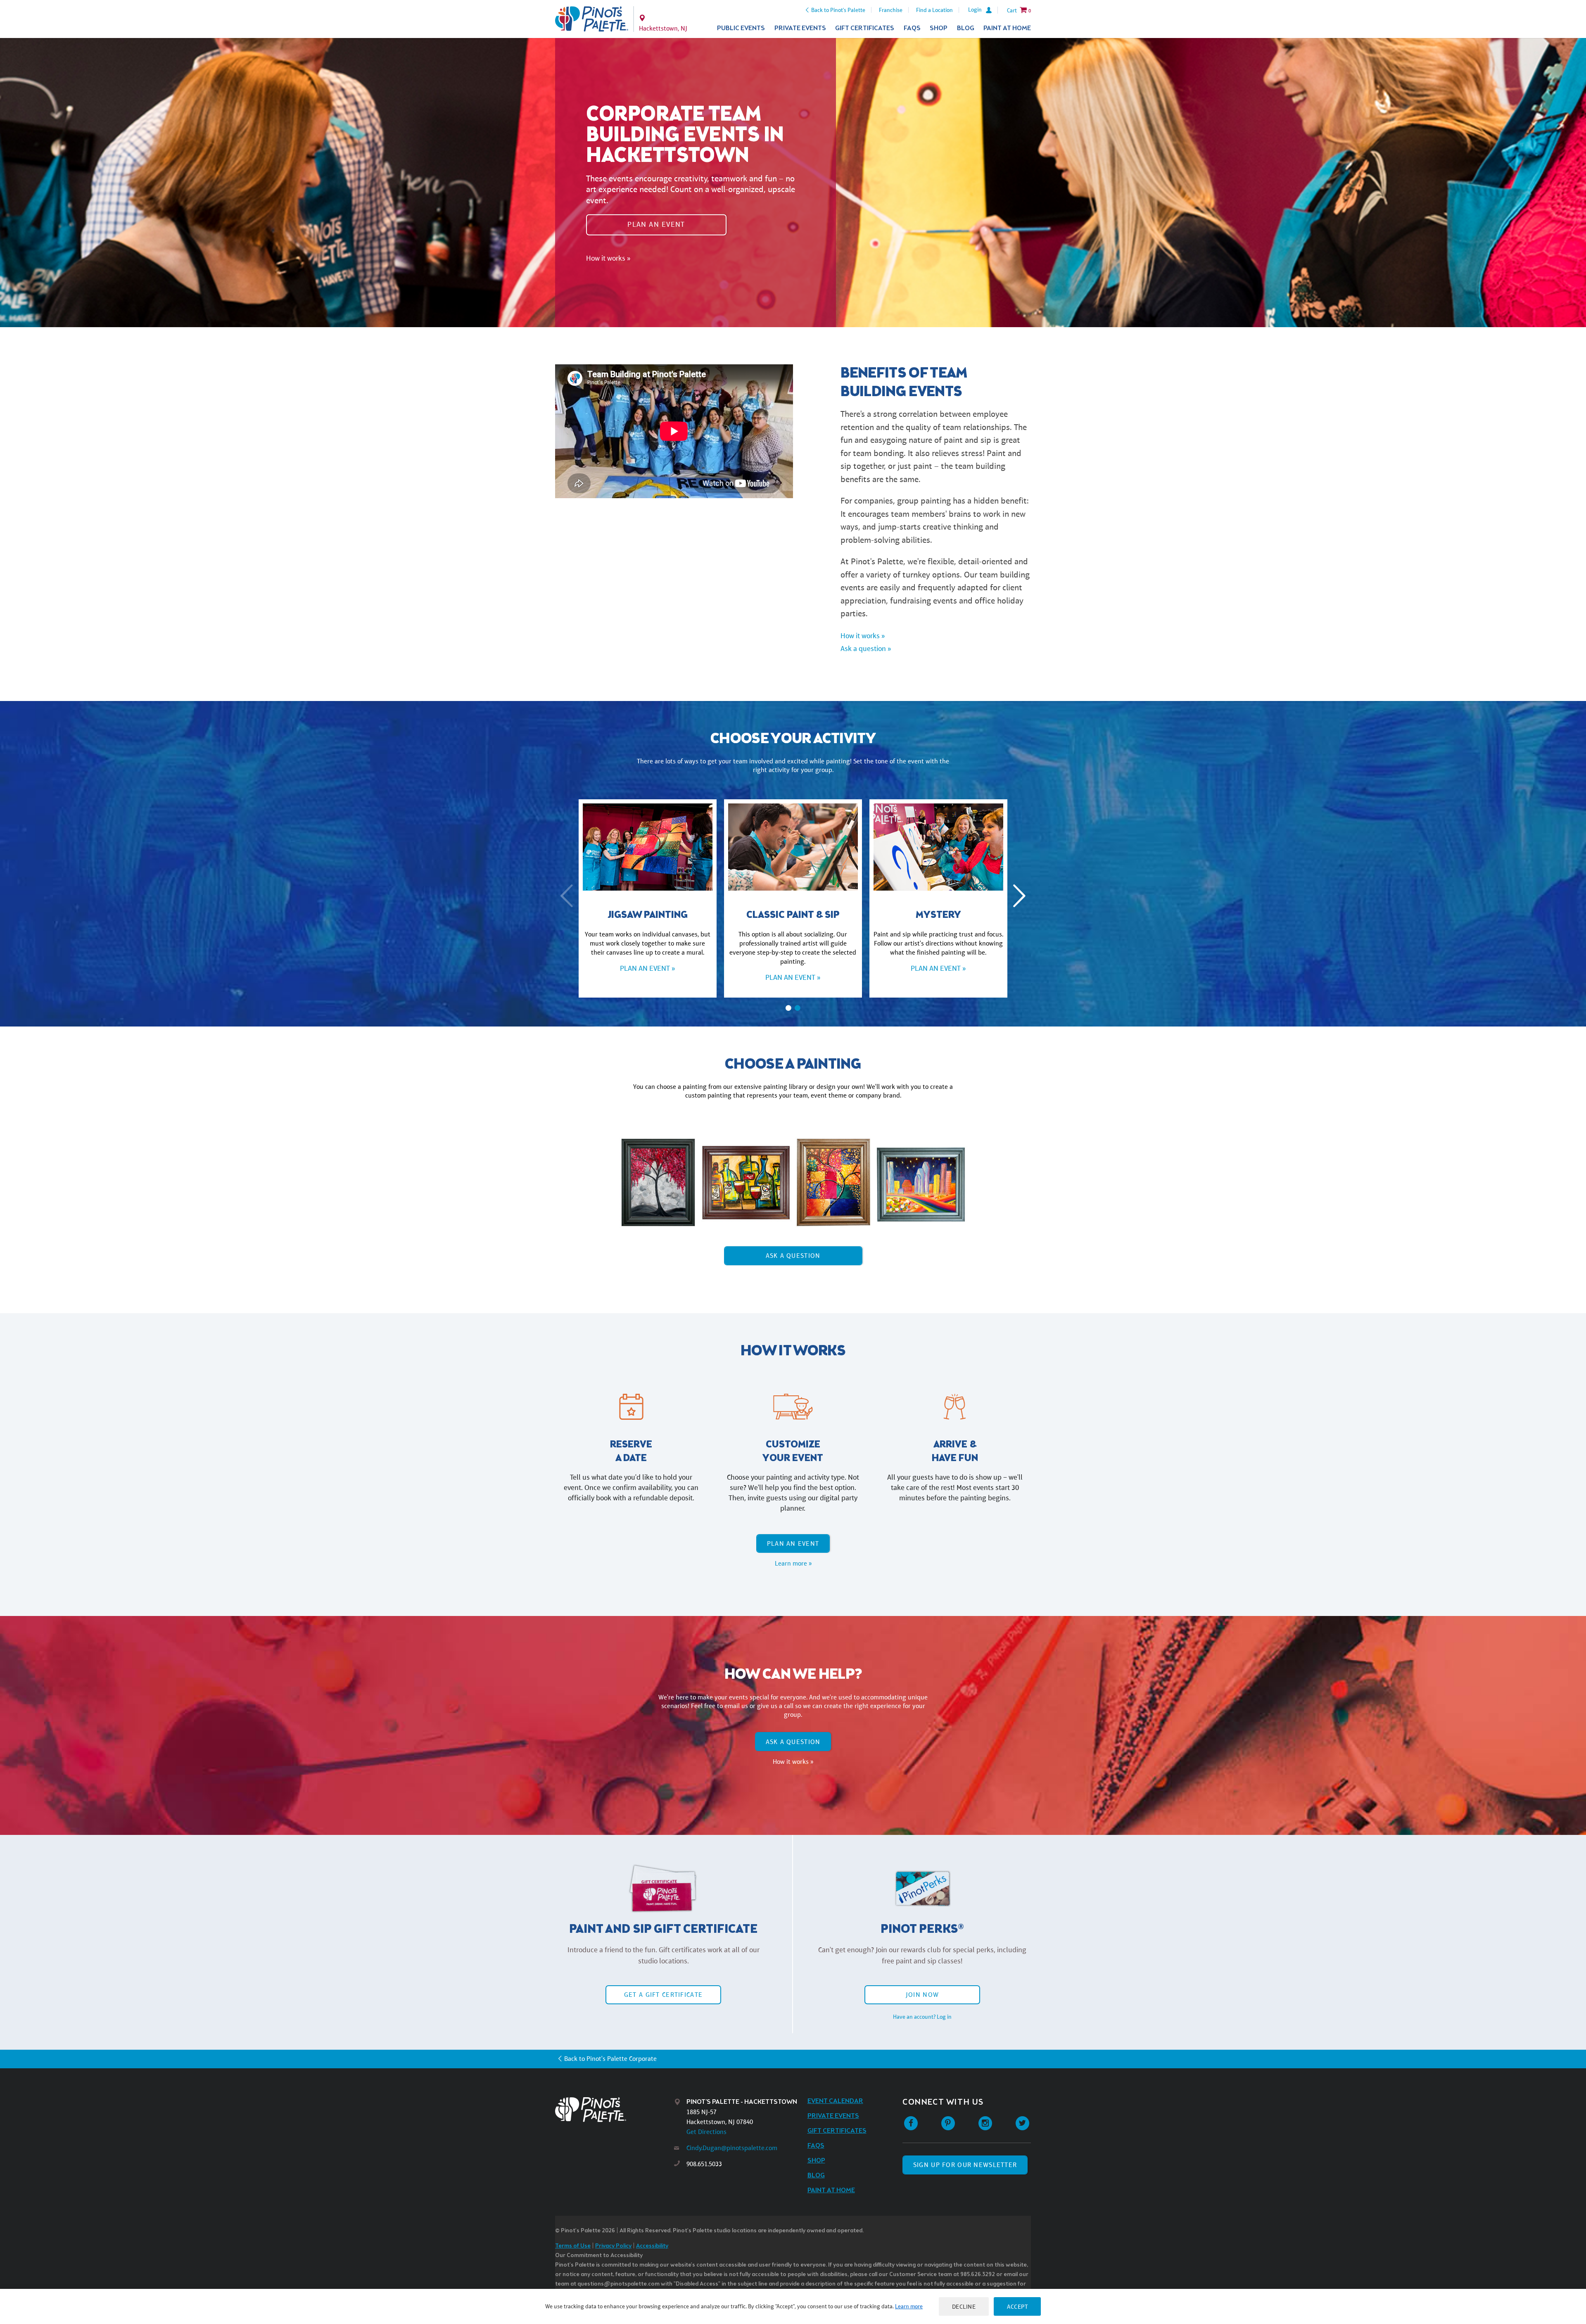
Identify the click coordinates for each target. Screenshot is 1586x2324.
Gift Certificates (865, 28)
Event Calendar (835, 2101)
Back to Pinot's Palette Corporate (610, 2059)
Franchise (891, 10)
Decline (964, 2306)
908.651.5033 (704, 2164)
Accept (1017, 2306)
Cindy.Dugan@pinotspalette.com (732, 2148)
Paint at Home (1007, 28)
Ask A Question (793, 1256)
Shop (939, 28)
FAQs (912, 28)
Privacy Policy (613, 2246)
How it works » (608, 258)
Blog (966, 28)
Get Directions (706, 2132)
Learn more (909, 2306)
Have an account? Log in (922, 2017)
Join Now (922, 1995)
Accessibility (652, 2246)
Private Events (800, 28)
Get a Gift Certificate (663, 1995)
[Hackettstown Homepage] (592, 19)
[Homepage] (615, 2109)
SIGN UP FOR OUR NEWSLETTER (965, 2165)
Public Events (741, 28)
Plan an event (656, 224)
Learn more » (793, 1563)
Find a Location (934, 10)
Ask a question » (866, 649)
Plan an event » (647, 968)
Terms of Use (573, 2246)
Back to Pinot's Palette (838, 10)
